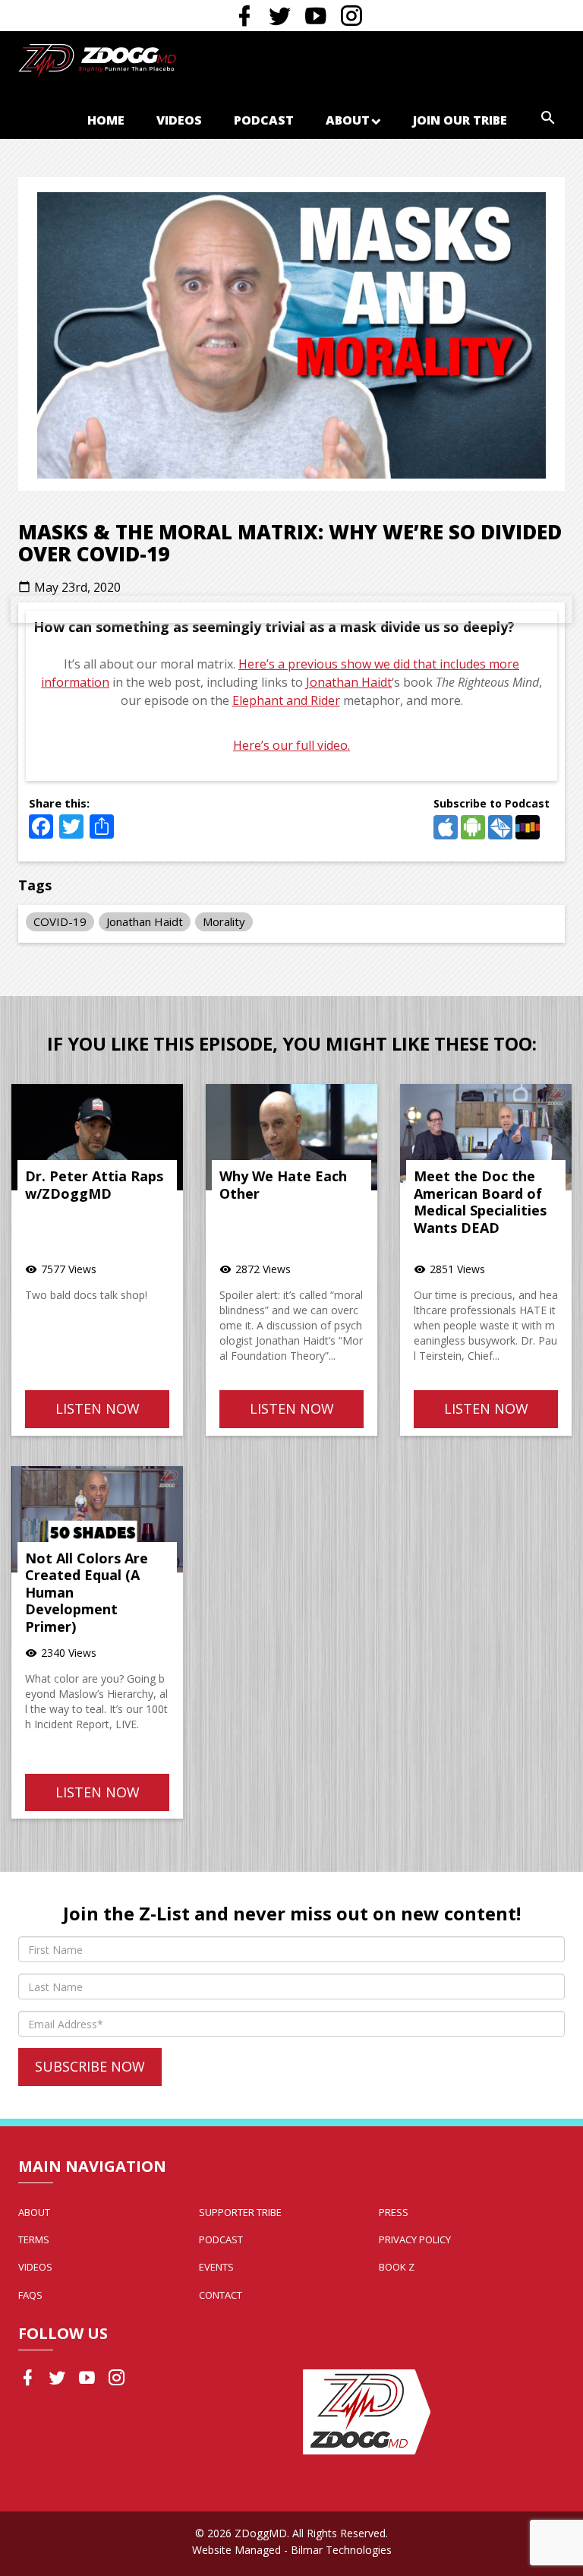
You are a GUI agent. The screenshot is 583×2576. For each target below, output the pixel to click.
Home (106, 120)
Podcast (264, 120)
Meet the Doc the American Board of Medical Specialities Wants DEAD (480, 1202)
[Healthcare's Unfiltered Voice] (97, 59)
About (348, 120)
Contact (221, 2295)
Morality (224, 921)
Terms (34, 2239)
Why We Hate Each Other (283, 1185)
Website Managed (236, 2550)
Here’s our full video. (291, 745)
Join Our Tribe (460, 120)
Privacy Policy (415, 2239)
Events (216, 2267)
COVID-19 (60, 921)
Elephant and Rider (286, 700)
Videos (179, 120)
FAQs (30, 2295)
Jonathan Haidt (349, 682)
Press (394, 2212)
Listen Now (98, 1408)
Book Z (397, 2267)
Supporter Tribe (240, 2212)
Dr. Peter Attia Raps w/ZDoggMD (94, 1185)
